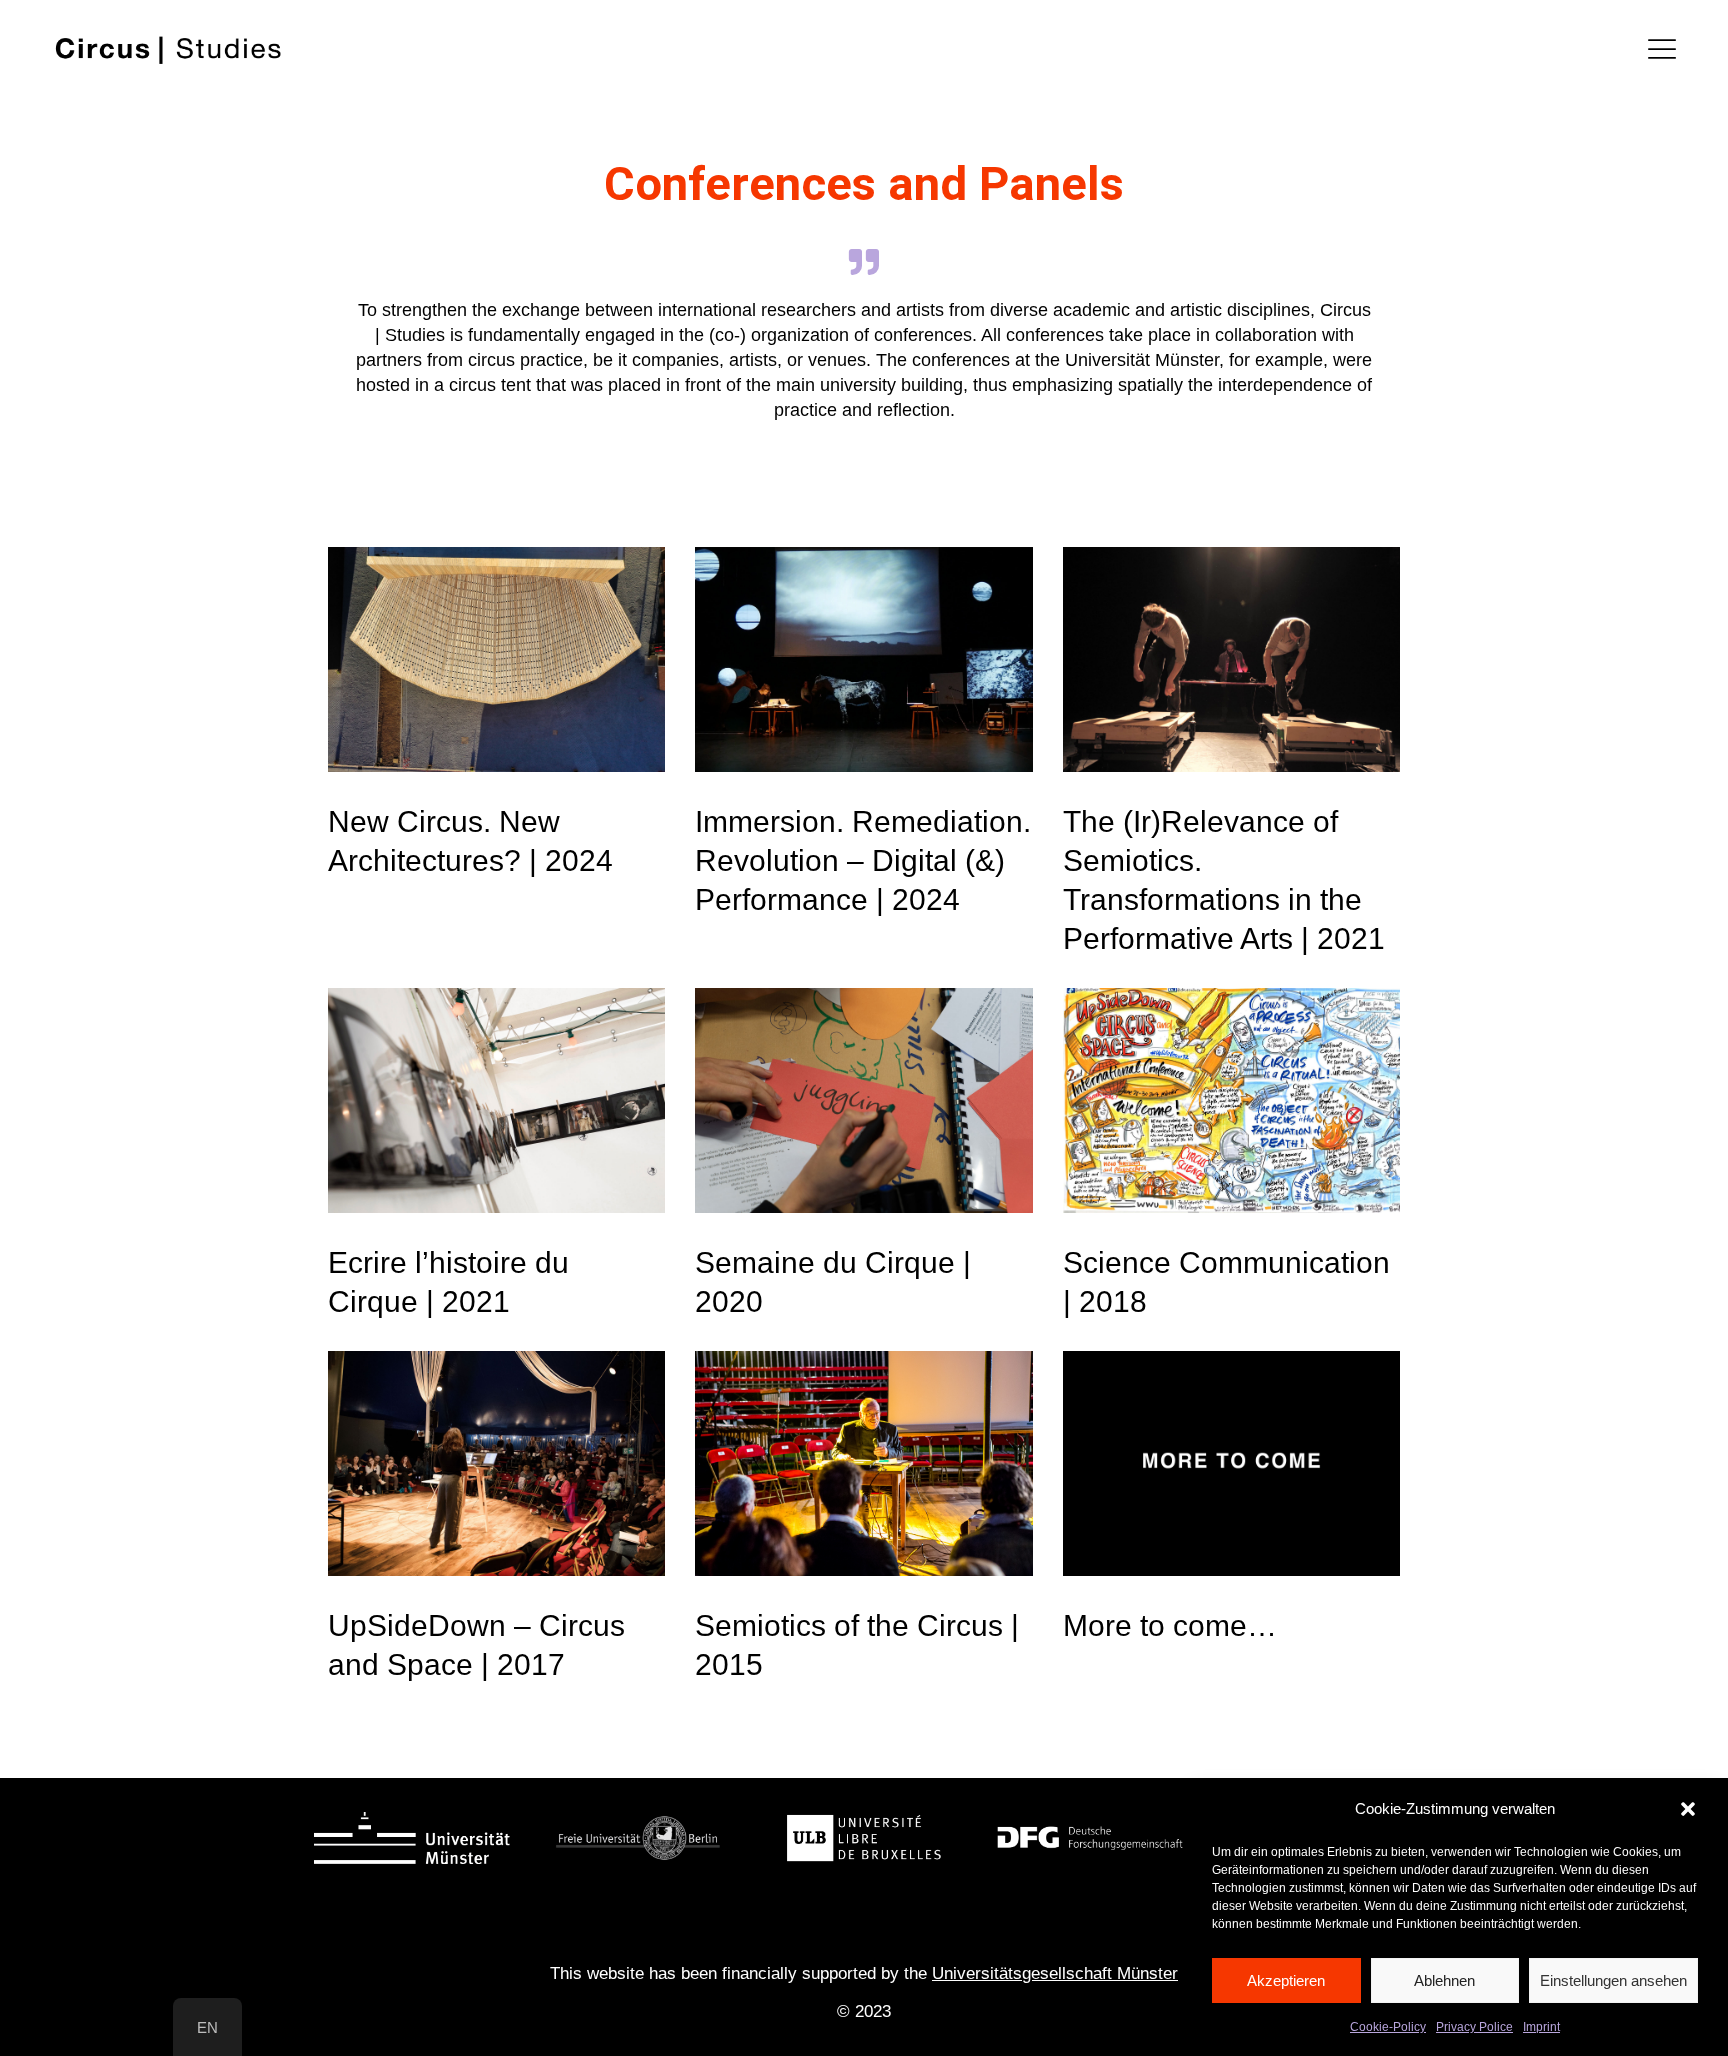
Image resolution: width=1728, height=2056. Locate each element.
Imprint (1541, 2027)
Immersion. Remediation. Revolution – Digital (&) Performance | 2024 (863, 860)
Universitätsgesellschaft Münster (1055, 1973)
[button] (1688, 1809)
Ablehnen (1444, 1979)
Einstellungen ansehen (1613, 1979)
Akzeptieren (1286, 1979)
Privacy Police (1474, 2027)
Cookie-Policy (1388, 2027)
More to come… (1170, 1625)
